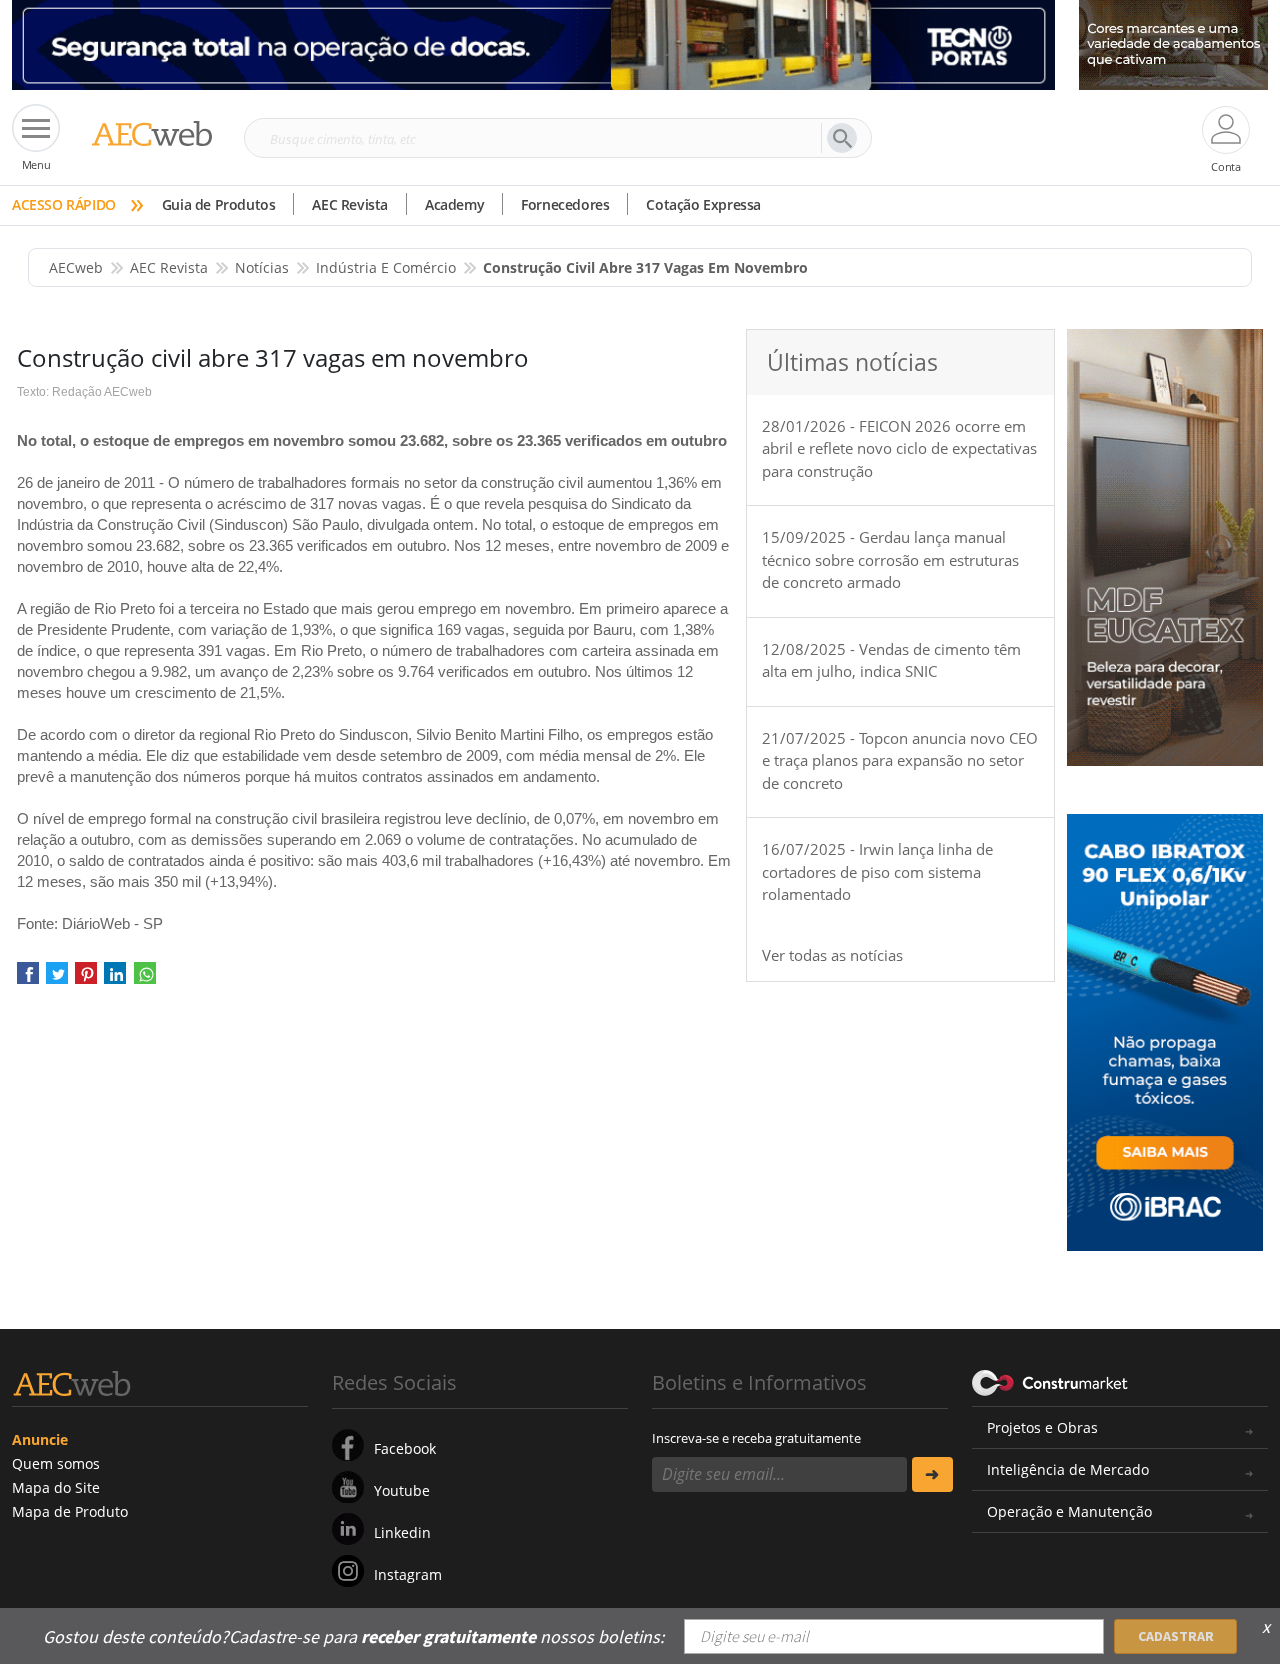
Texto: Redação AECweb (84, 392)
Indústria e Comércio (386, 267)
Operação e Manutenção (1069, 1511)
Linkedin (402, 1532)
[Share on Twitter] (57, 979)
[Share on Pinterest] (86, 979)
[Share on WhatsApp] (145, 979)
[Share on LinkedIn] (115, 979)
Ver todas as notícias (832, 955)
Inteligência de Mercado (1068, 1469)
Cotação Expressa (703, 204)
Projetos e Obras (1042, 1427)
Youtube (402, 1490)
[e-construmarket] (1050, 1381)
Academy (454, 204)
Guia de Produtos (219, 204)
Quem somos (56, 1463)
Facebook (405, 1448)
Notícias (262, 267)
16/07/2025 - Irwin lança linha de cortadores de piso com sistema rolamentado (877, 871)
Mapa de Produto (70, 1511)
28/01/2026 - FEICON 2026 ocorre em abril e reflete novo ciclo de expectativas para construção (899, 448)
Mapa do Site (56, 1487)
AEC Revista (350, 204)
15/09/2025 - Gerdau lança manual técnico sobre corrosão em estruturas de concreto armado (890, 559)
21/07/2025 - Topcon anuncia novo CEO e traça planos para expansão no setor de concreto (900, 760)
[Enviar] (932, 1474)
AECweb (76, 267)
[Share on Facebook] (28, 979)
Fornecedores (565, 204)
